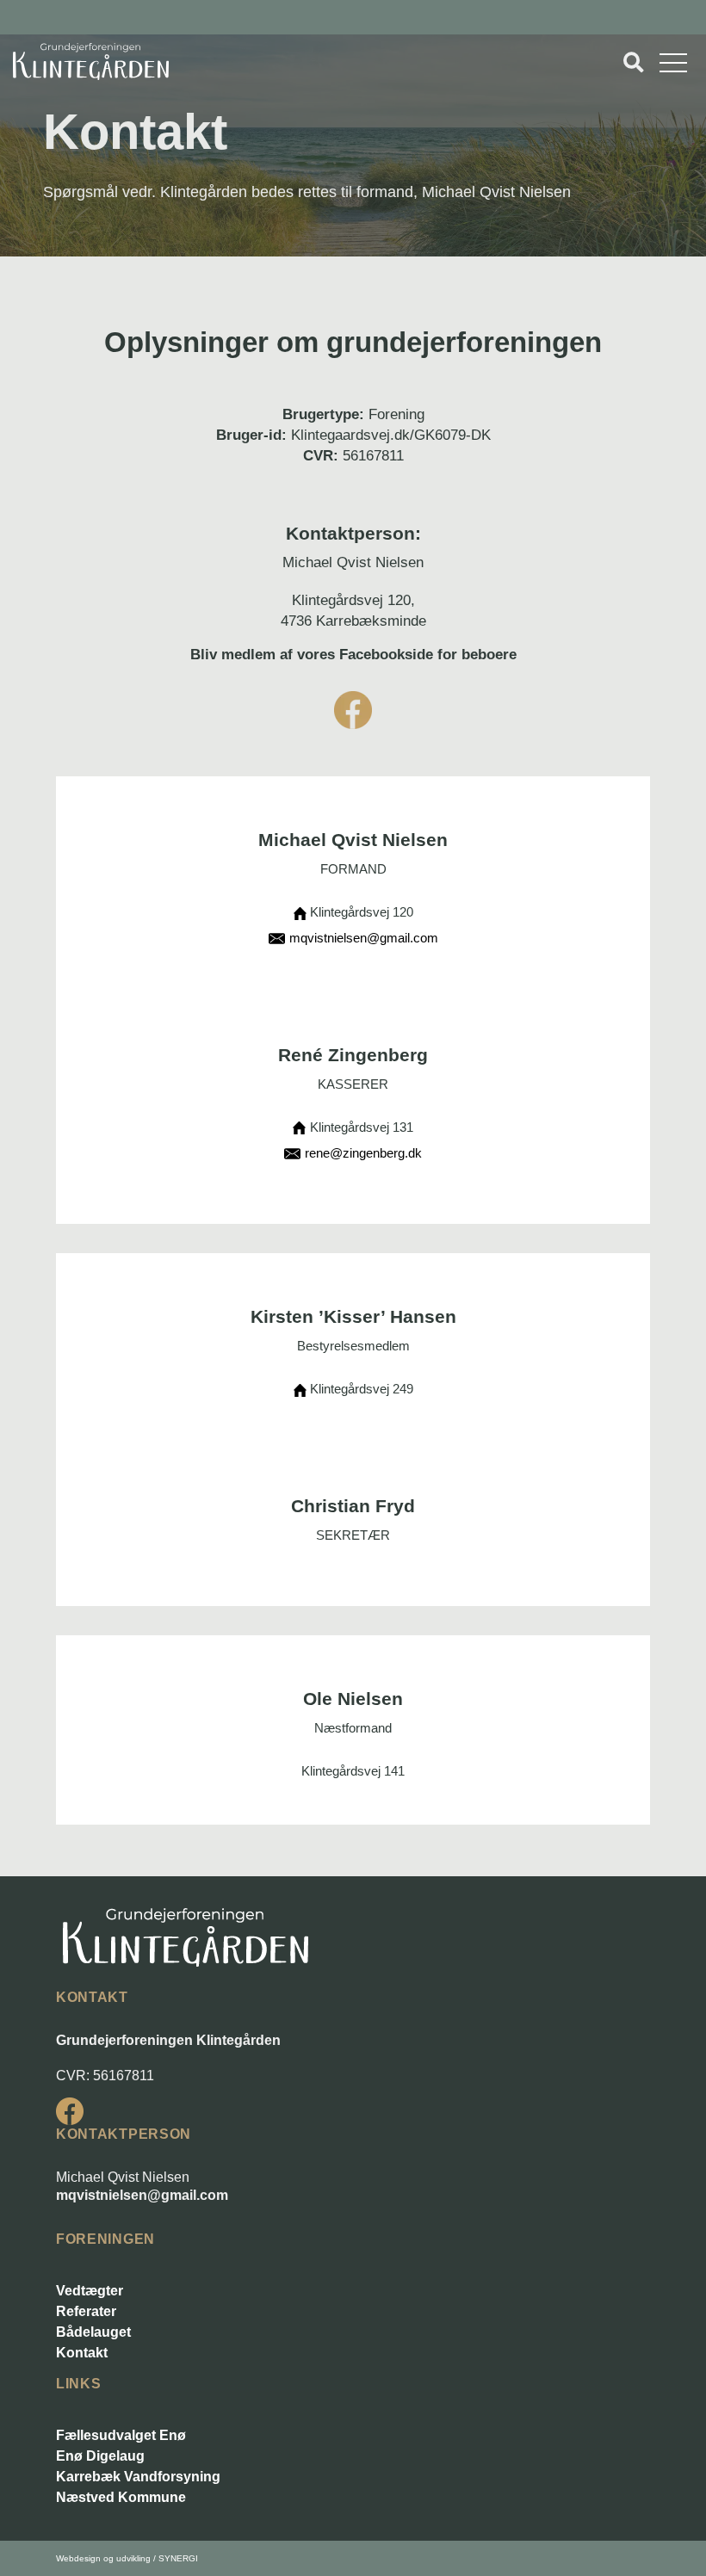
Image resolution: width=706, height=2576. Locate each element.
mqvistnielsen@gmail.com (142, 2195)
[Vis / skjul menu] (633, 63)
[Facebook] (70, 2111)
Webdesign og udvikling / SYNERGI (127, 2558)
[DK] (91, 62)
